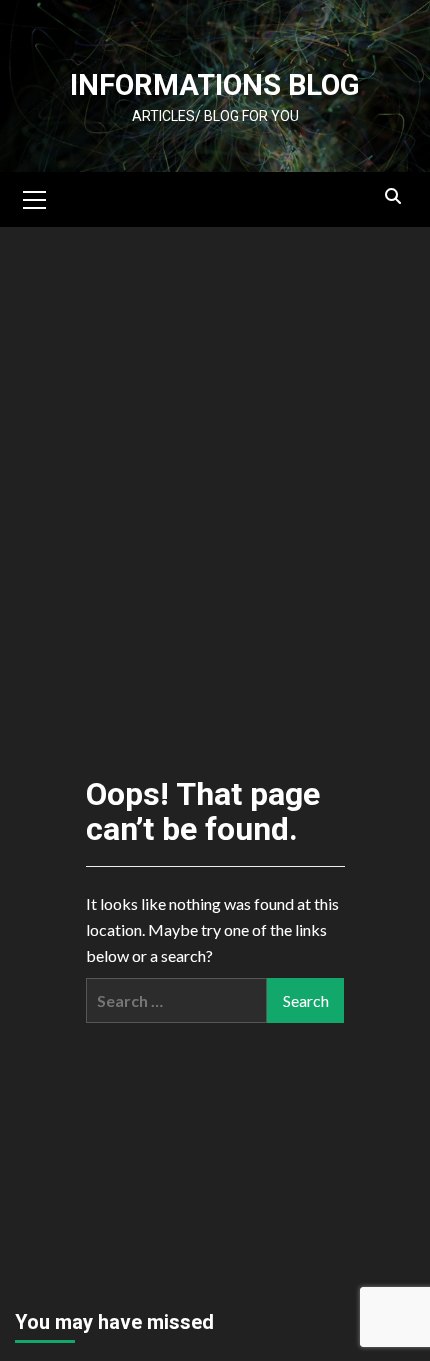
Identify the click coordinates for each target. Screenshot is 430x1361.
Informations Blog (215, 85)
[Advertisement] (215, 350)
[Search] (392, 197)
